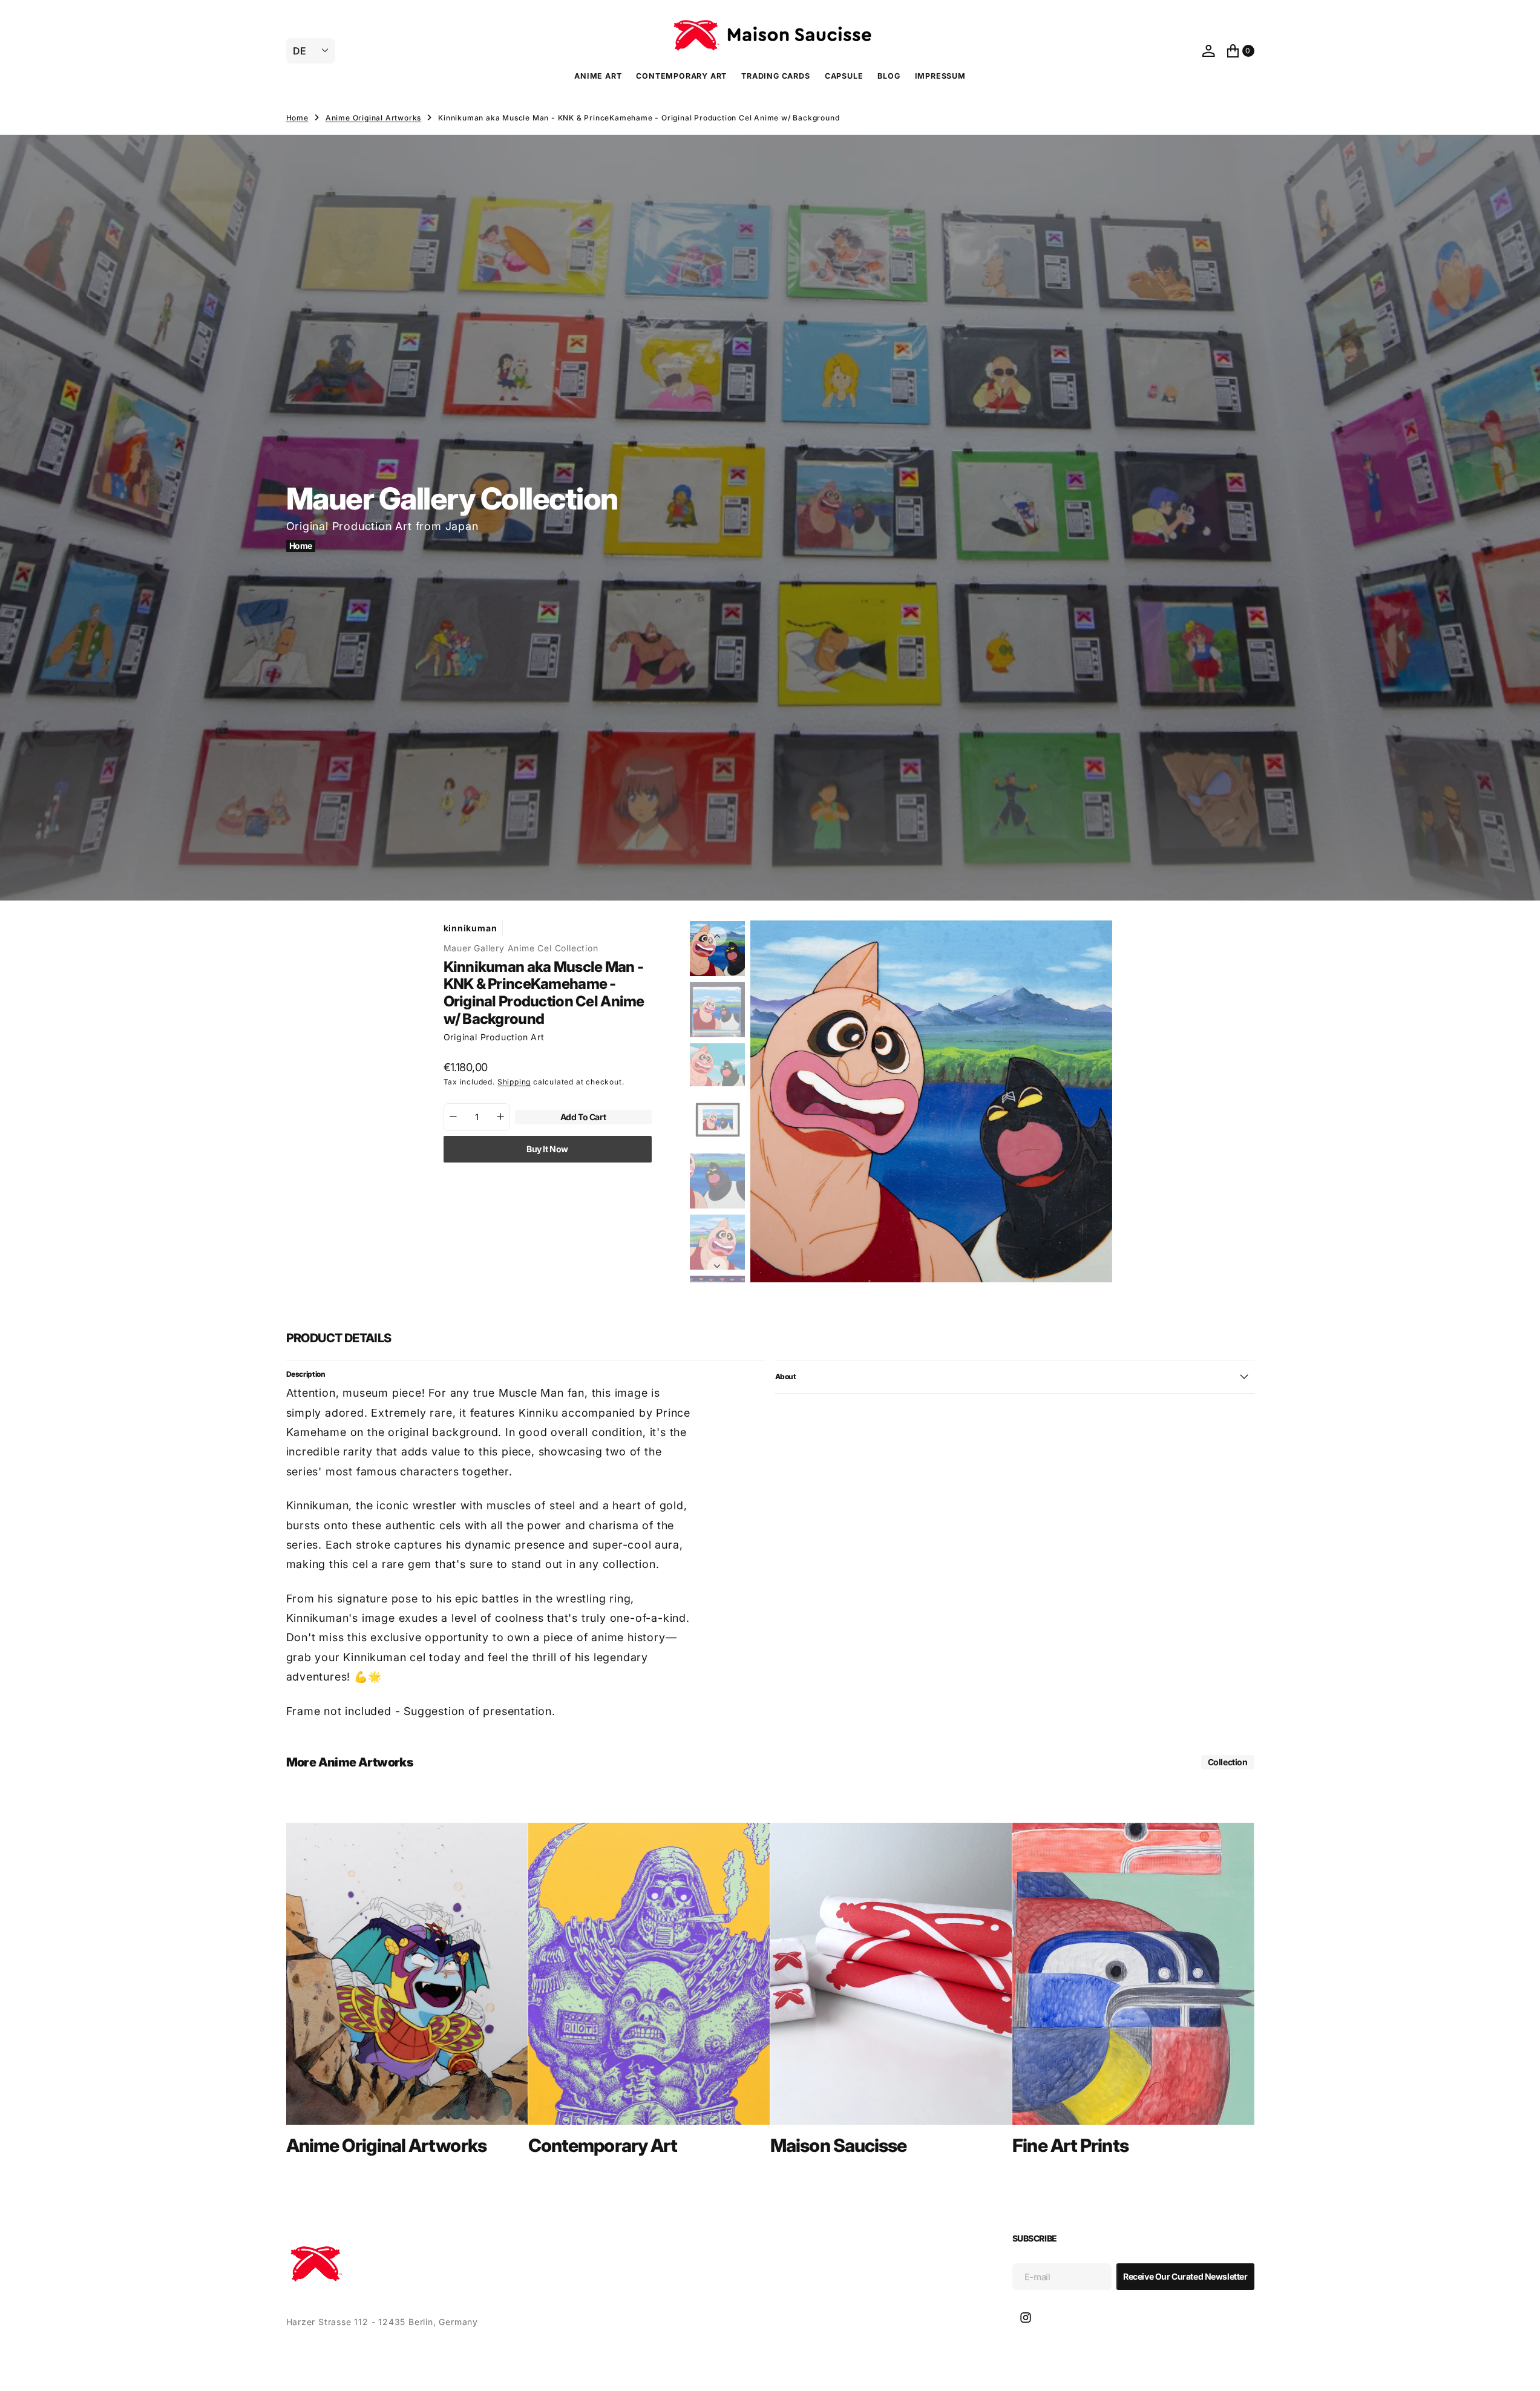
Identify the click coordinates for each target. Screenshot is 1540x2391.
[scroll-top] (1519, 2370)
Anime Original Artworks (373, 118)
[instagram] (1026, 2318)
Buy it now (547, 1148)
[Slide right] (717, 1267)
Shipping (514, 1082)
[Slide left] (717, 936)
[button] (1208, 51)
